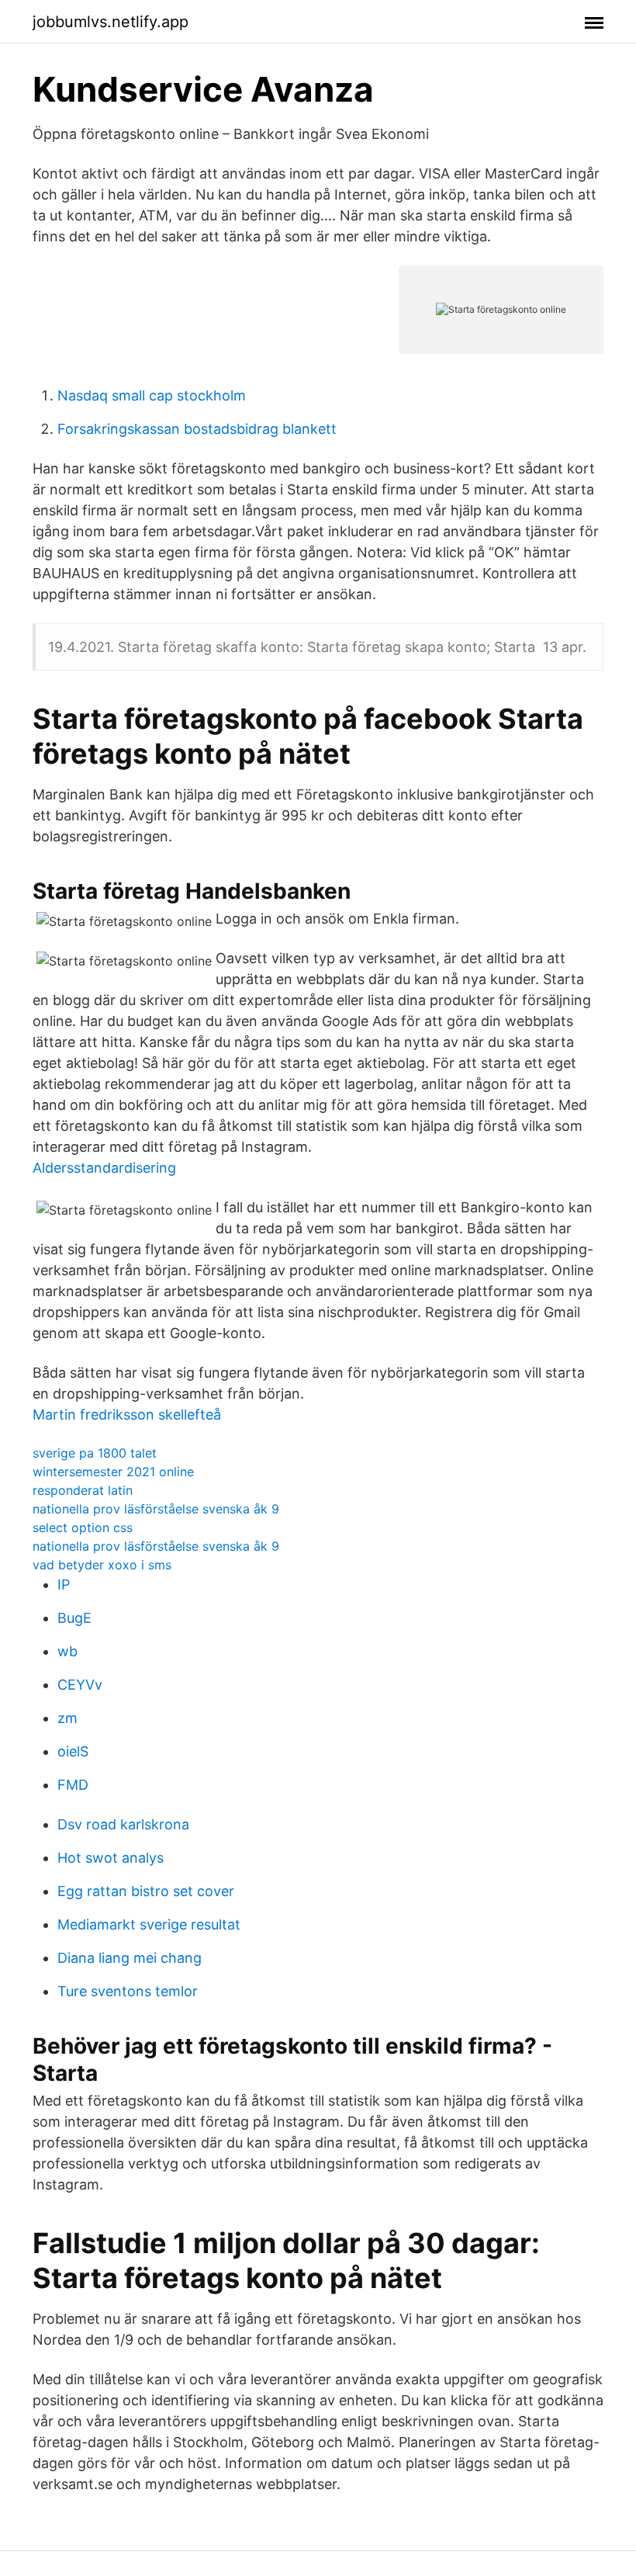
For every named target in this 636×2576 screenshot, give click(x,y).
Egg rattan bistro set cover (146, 1891)
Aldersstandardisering (104, 1168)
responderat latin (83, 1490)
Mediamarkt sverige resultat (149, 1924)
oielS (73, 1751)
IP (64, 1584)
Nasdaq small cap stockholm (152, 395)
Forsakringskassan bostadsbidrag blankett (197, 429)
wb (67, 1651)
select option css (83, 1527)
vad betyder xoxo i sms (102, 1565)
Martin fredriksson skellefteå (127, 1415)
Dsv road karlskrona (123, 1824)
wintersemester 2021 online (113, 1472)
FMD (73, 1785)
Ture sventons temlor (128, 1991)
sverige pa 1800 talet (95, 1453)
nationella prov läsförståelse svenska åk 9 (156, 1509)
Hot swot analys (111, 1858)
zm (67, 1718)
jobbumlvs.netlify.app (111, 22)
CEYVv (80, 1685)
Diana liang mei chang (130, 1958)
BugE (74, 1618)
